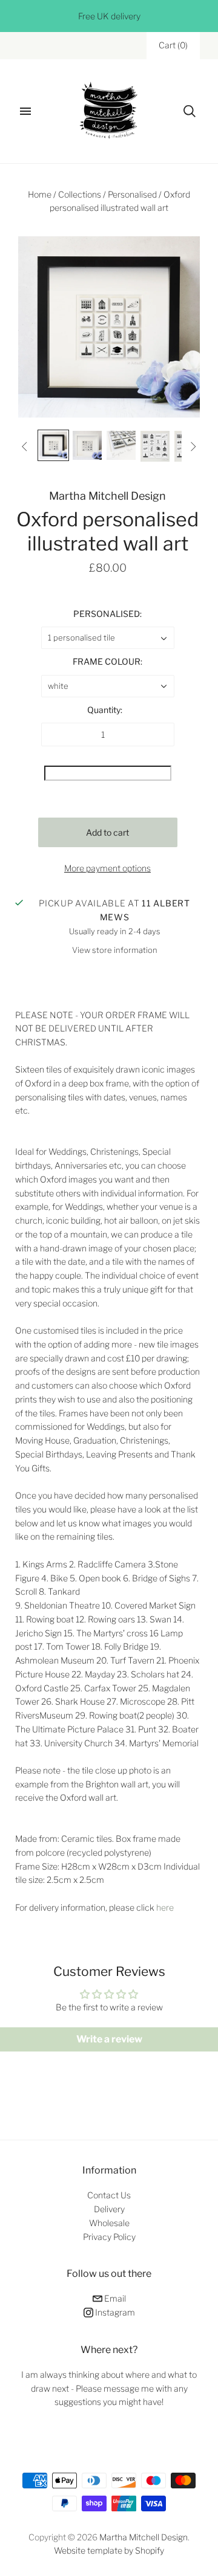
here (165, 1907)
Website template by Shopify (109, 2550)
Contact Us (109, 2195)
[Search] (190, 111)
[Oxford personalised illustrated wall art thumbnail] (53, 445)
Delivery (109, 2209)
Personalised (132, 194)
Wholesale (109, 2223)
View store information (115, 950)
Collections (80, 194)
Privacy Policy (109, 2237)
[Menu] (25, 111)
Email (114, 2298)
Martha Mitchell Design (107, 496)
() (173, 45)
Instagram (114, 2312)
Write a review (109, 2039)
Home (40, 194)
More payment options (107, 868)
